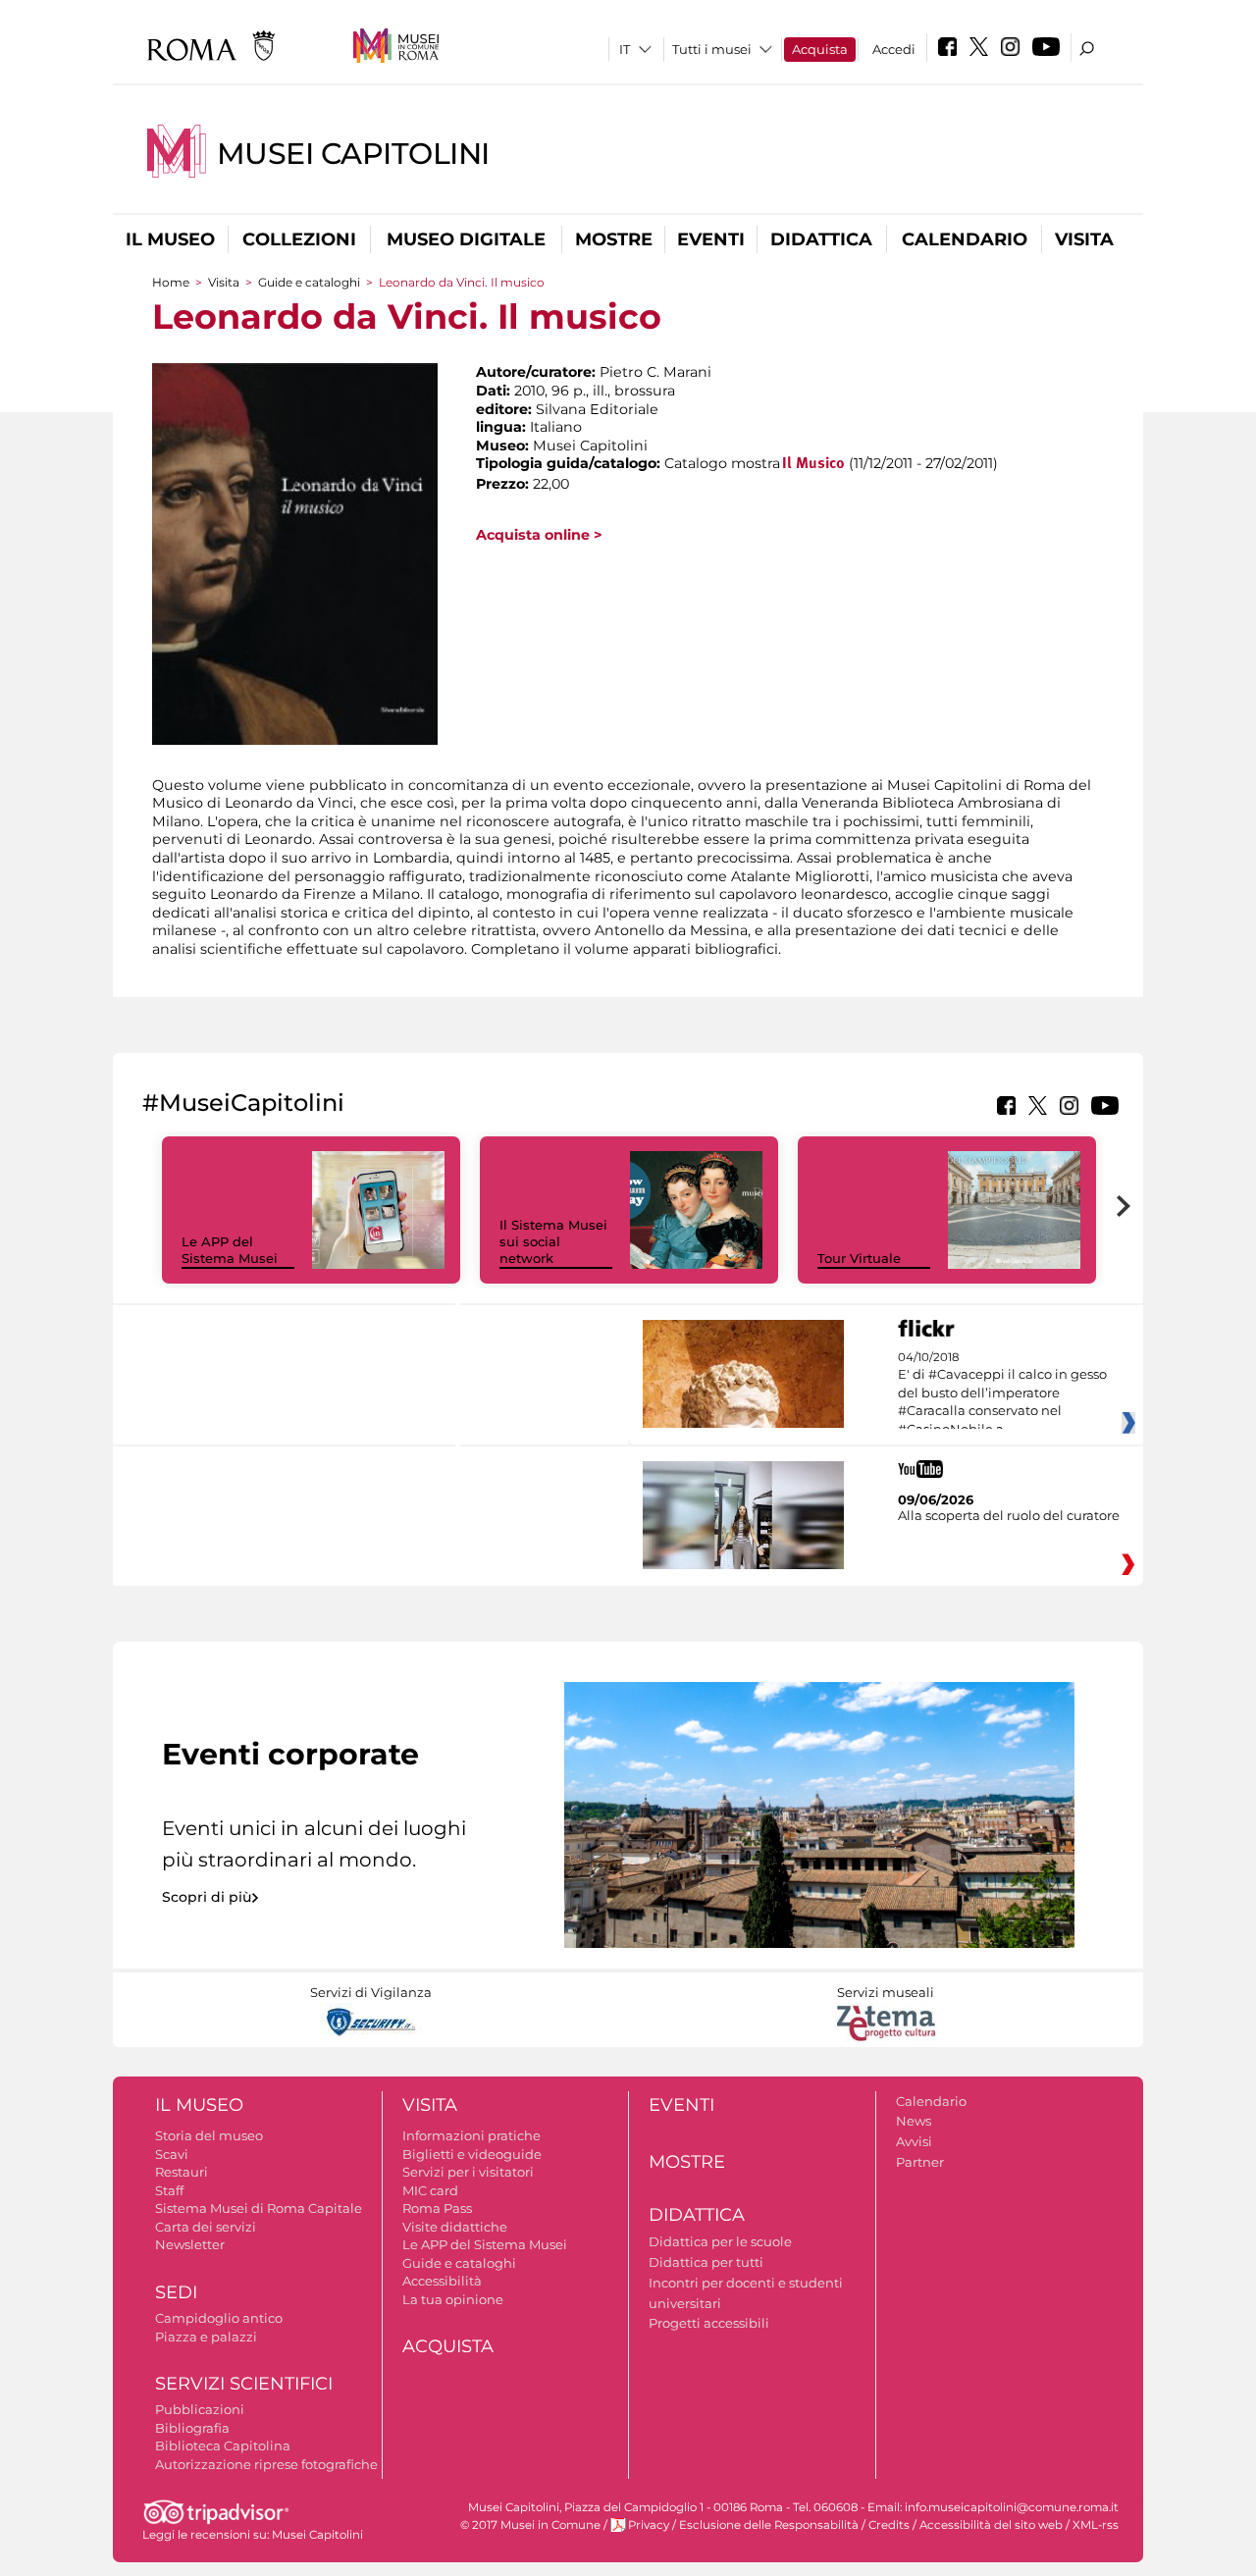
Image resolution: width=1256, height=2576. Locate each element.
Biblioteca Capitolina (223, 2445)
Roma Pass (437, 2208)
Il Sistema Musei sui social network (553, 1241)
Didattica (821, 239)
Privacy (649, 2525)
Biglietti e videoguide (472, 2154)
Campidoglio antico (219, 2318)
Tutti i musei (712, 49)
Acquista (820, 49)
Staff (169, 2190)
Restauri (182, 2172)
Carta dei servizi (206, 2227)
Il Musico (813, 464)
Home (171, 282)
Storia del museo (209, 2135)
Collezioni (299, 239)
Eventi (711, 239)
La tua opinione (453, 2299)
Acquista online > (539, 535)
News (914, 2121)
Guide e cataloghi (309, 282)
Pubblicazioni (200, 2409)
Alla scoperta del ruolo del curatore (1009, 1515)
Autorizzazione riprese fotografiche (266, 2464)
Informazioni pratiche (471, 2135)
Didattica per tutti (706, 2262)
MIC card (430, 2190)
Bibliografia (192, 2428)
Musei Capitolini (353, 154)
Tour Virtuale (859, 1258)
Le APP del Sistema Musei (230, 1250)
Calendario (965, 239)
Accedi (894, 49)
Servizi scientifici (244, 2384)
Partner (920, 2162)
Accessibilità (442, 2281)
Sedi (176, 2292)
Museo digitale (466, 239)
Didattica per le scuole (720, 2241)
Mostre (614, 239)
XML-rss (1096, 2525)
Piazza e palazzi (206, 2337)
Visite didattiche (455, 2227)
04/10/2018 (1002, 1393)
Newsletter (190, 2244)
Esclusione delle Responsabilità (769, 2525)
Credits (889, 2525)
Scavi (172, 2154)
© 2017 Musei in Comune (530, 2525)
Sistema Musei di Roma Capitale (259, 2208)
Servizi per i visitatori (468, 2172)
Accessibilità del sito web (991, 2525)
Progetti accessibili (709, 2323)
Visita (1084, 239)
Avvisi (914, 2141)
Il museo (170, 239)
